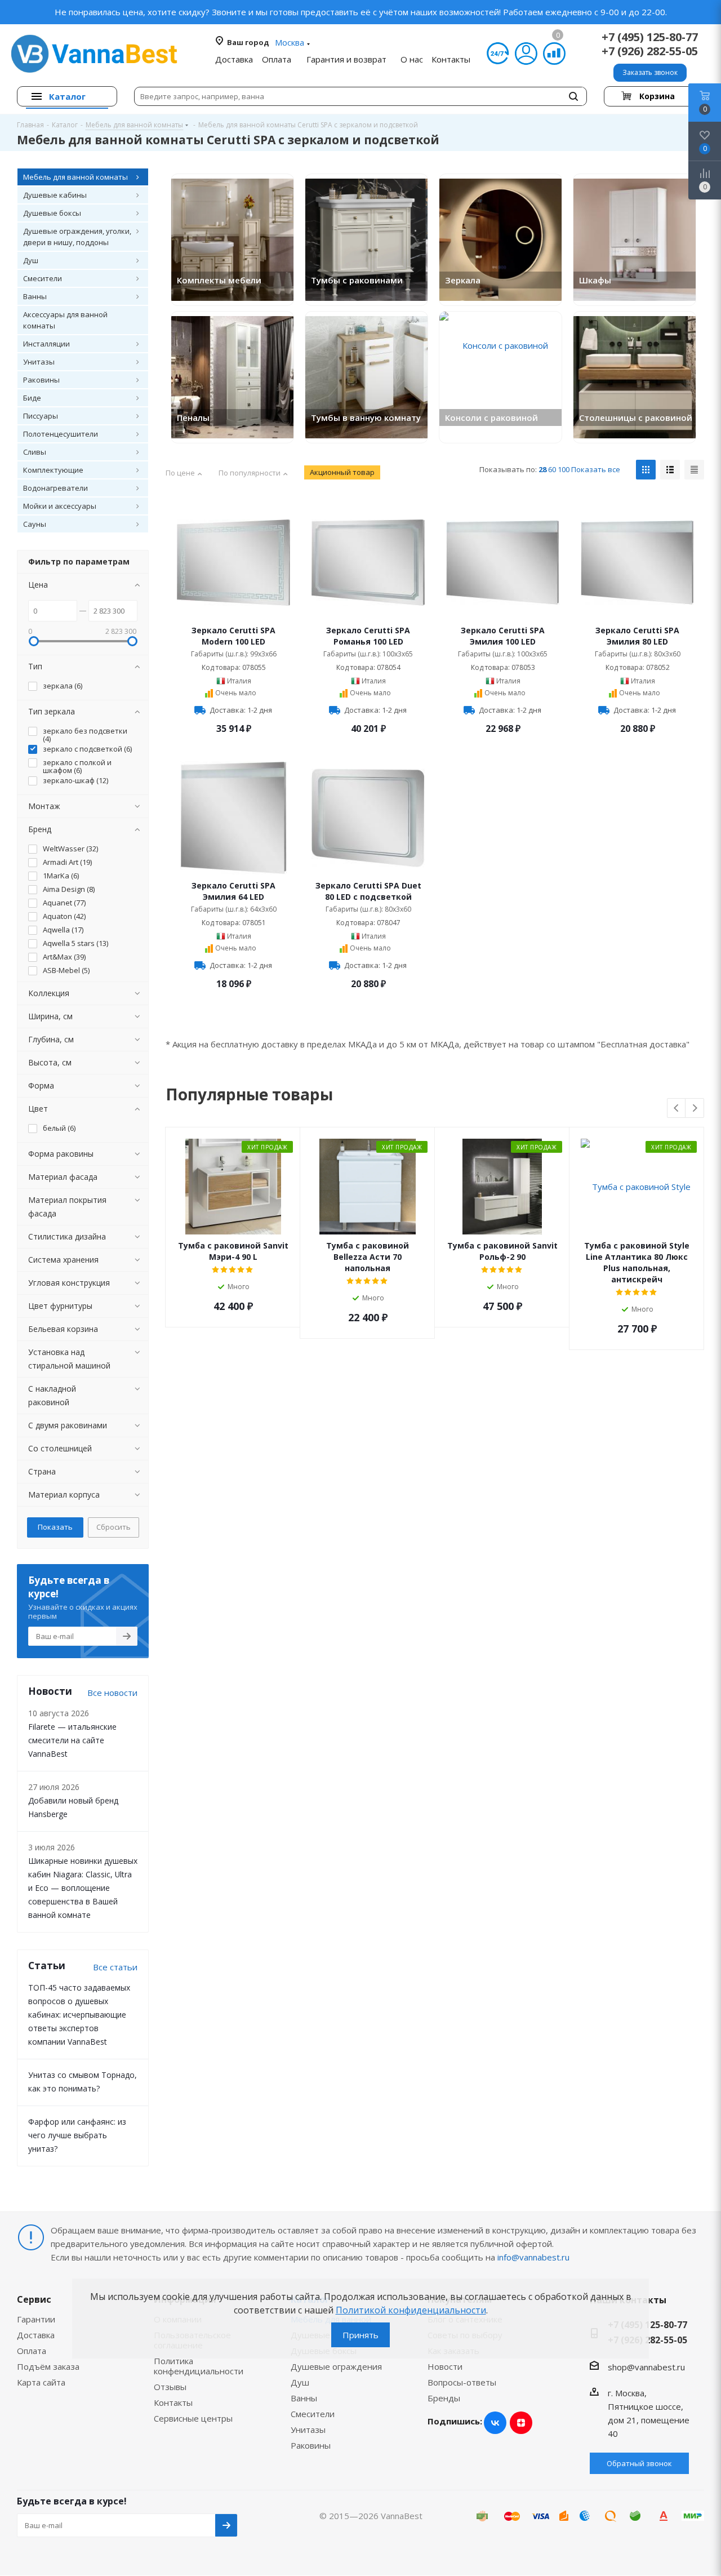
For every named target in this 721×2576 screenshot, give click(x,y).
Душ (300, 2382)
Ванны (304, 2398)
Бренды (444, 2398)
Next (695, 1109)
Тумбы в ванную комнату (366, 418)
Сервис (34, 2299)
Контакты (173, 2402)
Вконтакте (495, 2423)
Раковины (311, 2445)
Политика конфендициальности (199, 2366)
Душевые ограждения (336, 2366)
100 (564, 469)
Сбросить (114, 1527)
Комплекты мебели (219, 280)
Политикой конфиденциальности (411, 2310)
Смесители (313, 2414)
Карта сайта (41, 2382)
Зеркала (463, 280)
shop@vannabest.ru (646, 2367)
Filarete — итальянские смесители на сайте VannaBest (72, 1740)
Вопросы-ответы (462, 2382)
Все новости (112, 1693)
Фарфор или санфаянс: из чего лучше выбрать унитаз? (77, 2135)
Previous (677, 1109)
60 (552, 469)
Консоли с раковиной (491, 418)
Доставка (36, 2335)
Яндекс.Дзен (521, 2423)
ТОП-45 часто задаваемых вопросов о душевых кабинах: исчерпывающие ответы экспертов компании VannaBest (79, 2015)
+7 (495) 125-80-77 (650, 37)
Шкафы (595, 280)
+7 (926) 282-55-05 (650, 51)
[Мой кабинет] (526, 54)
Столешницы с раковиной (636, 418)
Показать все (596, 469)
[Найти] (573, 96)
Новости (445, 2366)
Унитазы (308, 2430)
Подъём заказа (48, 2366)
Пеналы (193, 418)
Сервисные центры (193, 2418)
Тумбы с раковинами (357, 280)
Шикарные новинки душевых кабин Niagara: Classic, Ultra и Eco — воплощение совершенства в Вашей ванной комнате (83, 1888)
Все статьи (115, 1967)
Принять (360, 2335)
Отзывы (170, 2387)
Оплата (32, 2351)
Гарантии (36, 2319)
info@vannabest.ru (533, 2257)
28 (542, 469)
